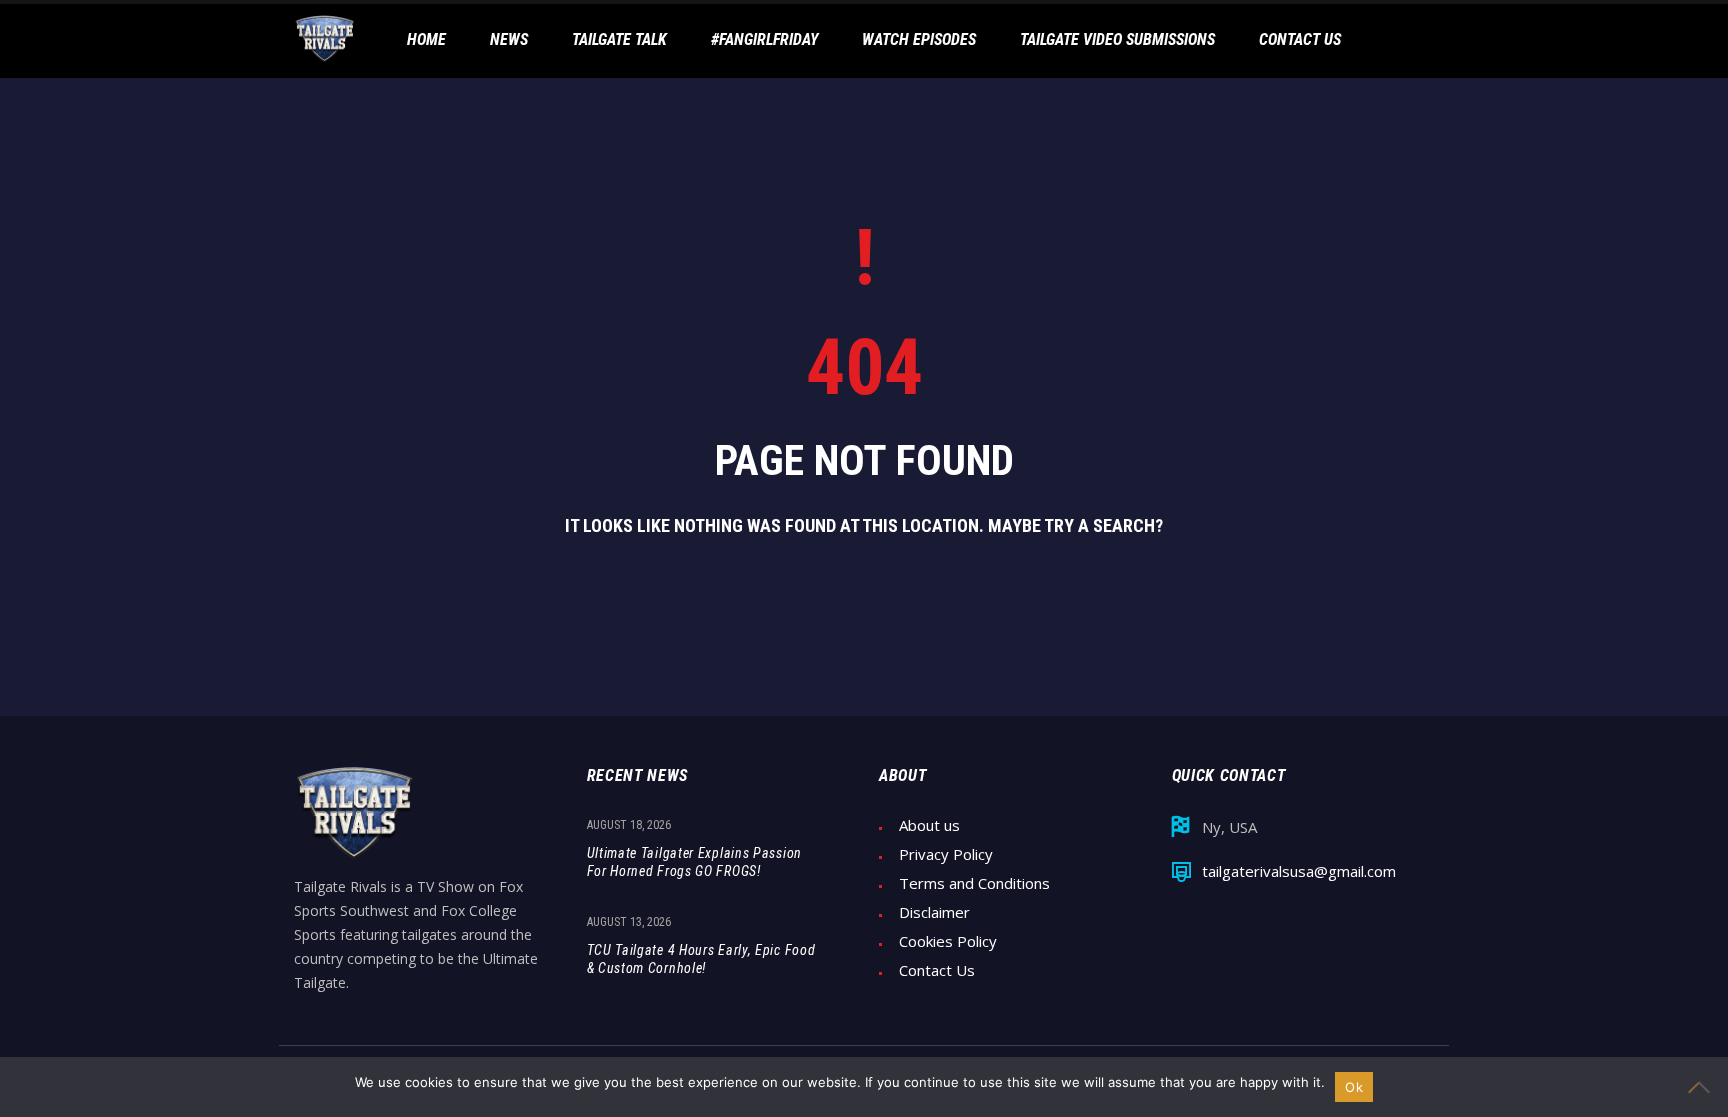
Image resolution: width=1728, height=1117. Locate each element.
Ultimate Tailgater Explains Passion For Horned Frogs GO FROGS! (695, 862)
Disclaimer (934, 912)
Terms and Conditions (974, 883)
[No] (1703, 1087)
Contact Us (937, 970)
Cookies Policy (948, 941)
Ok (1354, 1087)
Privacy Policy (946, 854)
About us (929, 825)
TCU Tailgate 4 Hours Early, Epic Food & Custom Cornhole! (701, 959)
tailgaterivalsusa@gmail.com (1299, 871)
